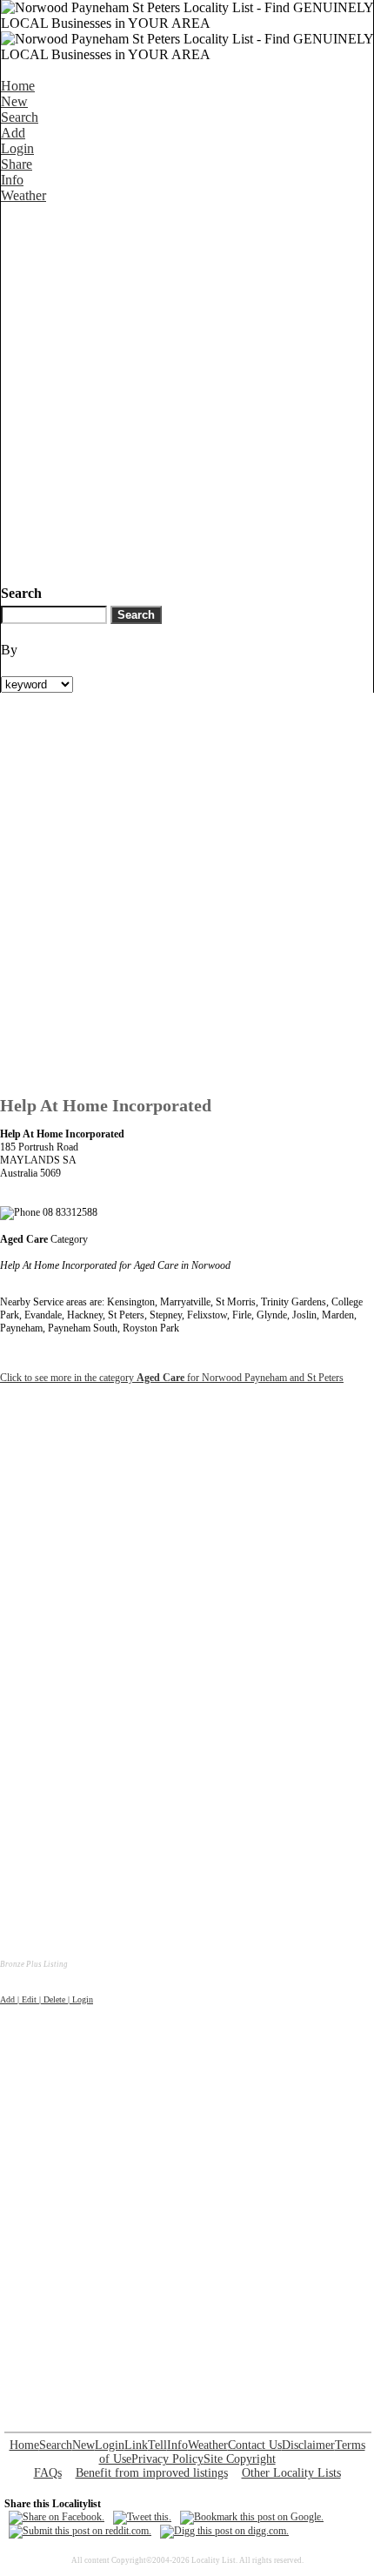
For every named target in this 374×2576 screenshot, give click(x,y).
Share (17, 164)
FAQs (48, 2473)
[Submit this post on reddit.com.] (80, 2531)
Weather (23, 195)
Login (17, 148)
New (14, 101)
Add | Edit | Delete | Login (47, 1999)
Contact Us (255, 2445)
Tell (157, 2445)
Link (136, 2445)
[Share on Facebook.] (57, 2517)
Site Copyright (240, 2459)
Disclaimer (308, 2445)
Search (20, 117)
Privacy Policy (167, 2459)
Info (12, 180)
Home (18, 86)
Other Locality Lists (291, 2473)
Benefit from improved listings (152, 2473)
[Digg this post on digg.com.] (224, 2531)
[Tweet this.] (142, 2517)
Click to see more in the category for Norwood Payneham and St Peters (172, 1378)
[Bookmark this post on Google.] (252, 2517)
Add (13, 133)
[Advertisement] (187, 391)
